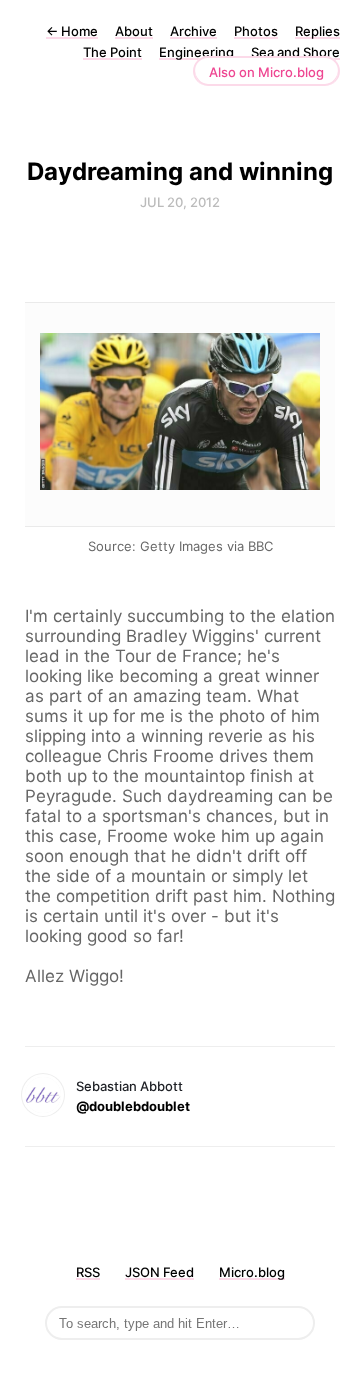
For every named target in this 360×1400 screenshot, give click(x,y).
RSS (88, 1272)
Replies (317, 31)
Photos (256, 31)
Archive (193, 31)
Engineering (196, 52)
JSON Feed (159, 1272)
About (134, 31)
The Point (112, 52)
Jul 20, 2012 (180, 202)
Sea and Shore (295, 52)
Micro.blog (252, 1272)
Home (72, 31)
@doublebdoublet (133, 1106)
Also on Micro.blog (266, 72)
